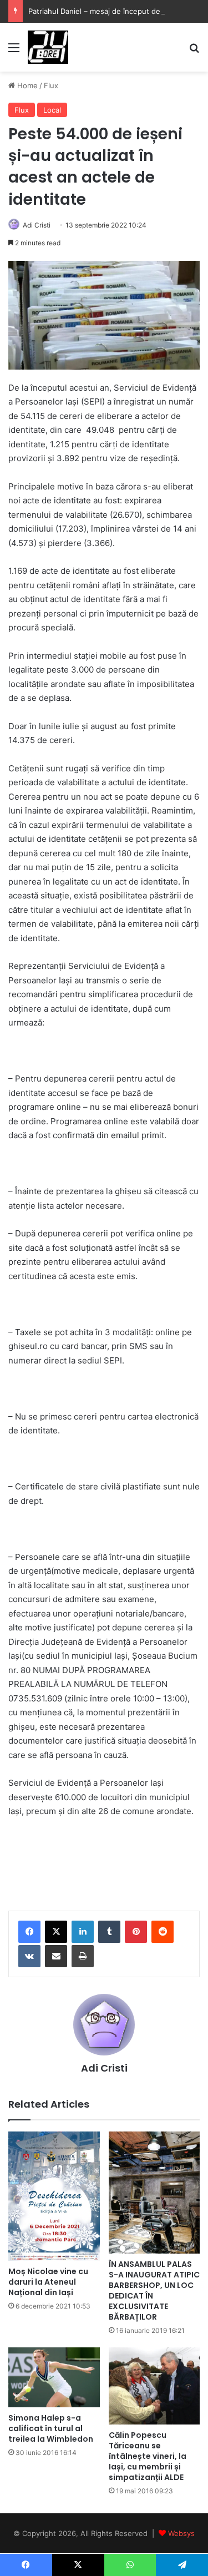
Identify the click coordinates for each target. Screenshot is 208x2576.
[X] (56, 1932)
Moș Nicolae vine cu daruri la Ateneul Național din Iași (48, 2282)
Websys (181, 2533)
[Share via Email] (56, 1956)
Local (52, 110)
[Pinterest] (136, 1932)
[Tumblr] (109, 1932)
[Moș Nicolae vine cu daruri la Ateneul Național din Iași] (54, 2196)
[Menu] (14, 51)
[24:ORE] (48, 47)
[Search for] (194, 51)
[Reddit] (163, 1932)
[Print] (83, 1956)
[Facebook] (29, 1932)
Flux (51, 85)
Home (26, 85)
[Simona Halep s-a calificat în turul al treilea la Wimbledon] (54, 2377)
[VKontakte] (29, 1956)
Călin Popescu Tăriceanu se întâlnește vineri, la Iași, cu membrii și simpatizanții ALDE (148, 2456)
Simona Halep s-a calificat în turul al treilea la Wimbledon (51, 2428)
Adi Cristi (37, 225)
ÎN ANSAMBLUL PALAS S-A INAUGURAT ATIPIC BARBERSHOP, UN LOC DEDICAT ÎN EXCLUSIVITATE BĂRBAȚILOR (154, 2290)
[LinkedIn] (83, 1932)
